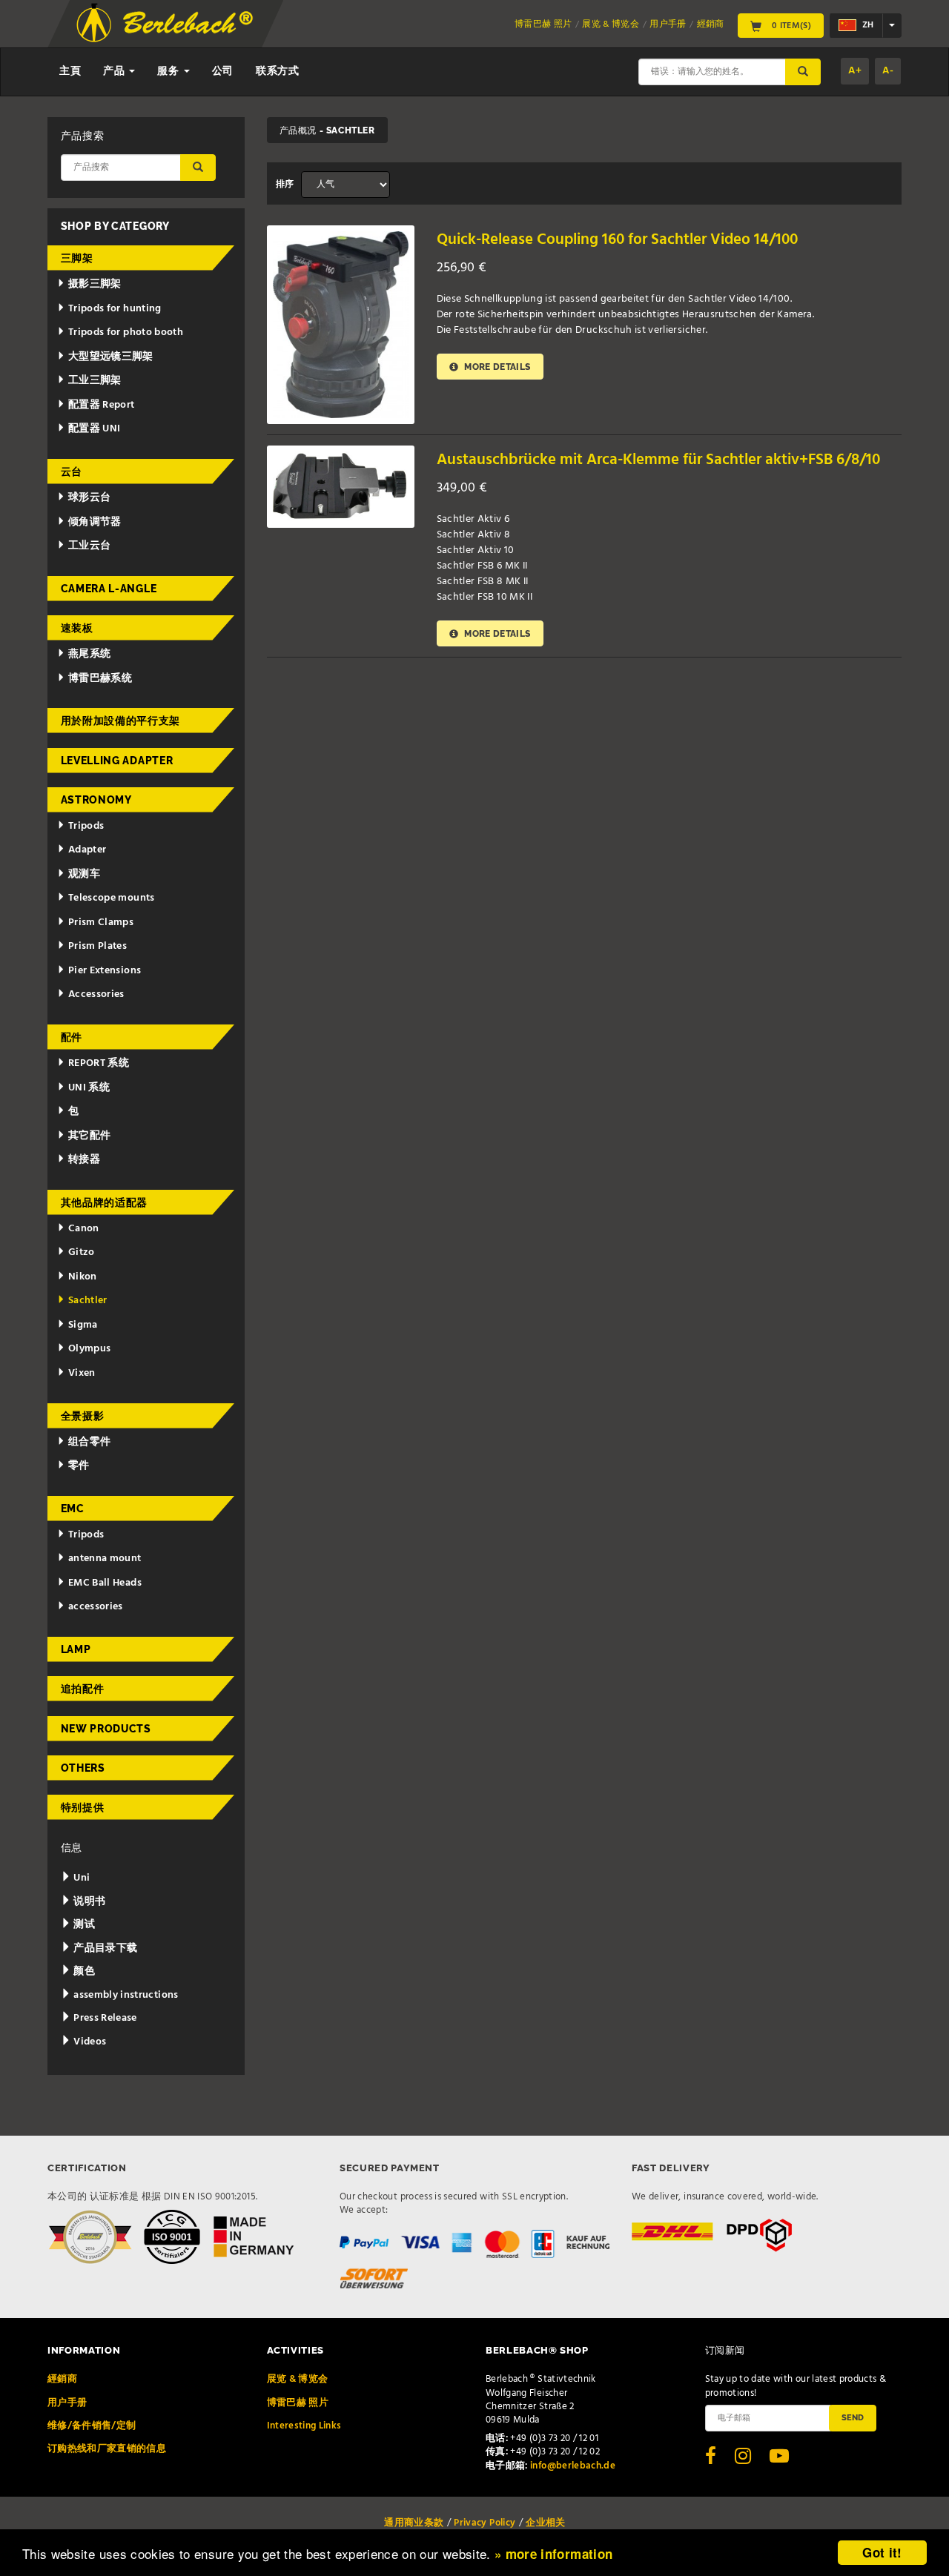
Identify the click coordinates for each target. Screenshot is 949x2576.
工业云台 (89, 546)
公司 (223, 72)
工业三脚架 (95, 381)
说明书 (88, 1902)
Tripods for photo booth (126, 332)
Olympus (89, 1349)
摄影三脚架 (95, 284)
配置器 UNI (94, 429)
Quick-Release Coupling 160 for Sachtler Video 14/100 (617, 240)
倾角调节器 (95, 522)
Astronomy (96, 800)
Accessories (96, 994)
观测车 (84, 874)
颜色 (83, 1971)
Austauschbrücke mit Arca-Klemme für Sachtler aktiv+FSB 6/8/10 (658, 460)
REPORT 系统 (99, 1063)
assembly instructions (125, 1995)
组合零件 (89, 1442)
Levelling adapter (117, 761)
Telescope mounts (112, 898)
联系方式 (278, 72)
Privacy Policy (485, 2523)
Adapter (87, 850)
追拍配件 (83, 1689)
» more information (553, 2554)
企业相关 (545, 2523)
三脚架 (77, 258)
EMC (73, 1509)
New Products (106, 1729)
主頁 (70, 72)
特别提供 (83, 1807)
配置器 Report (102, 405)
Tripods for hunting (115, 309)
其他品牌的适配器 (105, 1202)
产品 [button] (115, 72)
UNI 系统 (89, 1088)
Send (853, 2417)
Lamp (76, 1649)
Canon (84, 1229)
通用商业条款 (414, 2523)
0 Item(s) (791, 25)
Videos (89, 2042)
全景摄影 (83, 1416)
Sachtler (88, 1301)
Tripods (86, 826)
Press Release (104, 2018)
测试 (83, 1925)
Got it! (882, 2552)
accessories (96, 1607)
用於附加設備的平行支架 (121, 721)
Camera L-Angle (109, 589)
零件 (79, 1466)
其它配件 (89, 1136)
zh (867, 25)
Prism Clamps (101, 923)
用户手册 (668, 24)
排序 (285, 185)
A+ (855, 71)
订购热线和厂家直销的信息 (107, 2449)
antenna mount (105, 1559)
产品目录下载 (104, 1948)
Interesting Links (304, 2426)
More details (496, 367)
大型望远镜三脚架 (111, 357)
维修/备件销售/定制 (92, 2426)
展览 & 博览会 (611, 24)
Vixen (82, 1373)
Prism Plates (97, 946)
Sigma (83, 1325)
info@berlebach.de (573, 2466)
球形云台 (89, 498)
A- (888, 71)
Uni (80, 1878)
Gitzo (82, 1252)
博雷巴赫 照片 (543, 24)
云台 (72, 471)
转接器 (84, 1160)
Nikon (83, 1277)
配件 (72, 1037)
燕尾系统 (89, 654)
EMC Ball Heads (105, 1583)
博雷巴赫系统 (100, 679)
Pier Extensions (105, 971)
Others (83, 1768)
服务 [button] (169, 72)
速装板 (77, 628)
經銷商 (711, 24)
